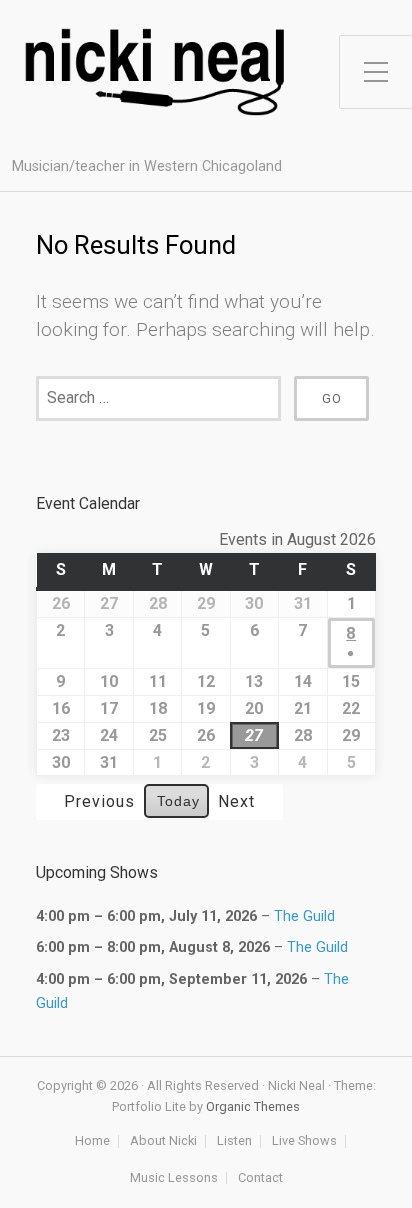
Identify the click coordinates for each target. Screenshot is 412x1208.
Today (178, 801)
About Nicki (163, 1141)
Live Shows (304, 1141)
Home (92, 1141)
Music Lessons (174, 1178)
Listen (234, 1141)
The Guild (304, 916)
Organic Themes (253, 1106)
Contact (260, 1178)
